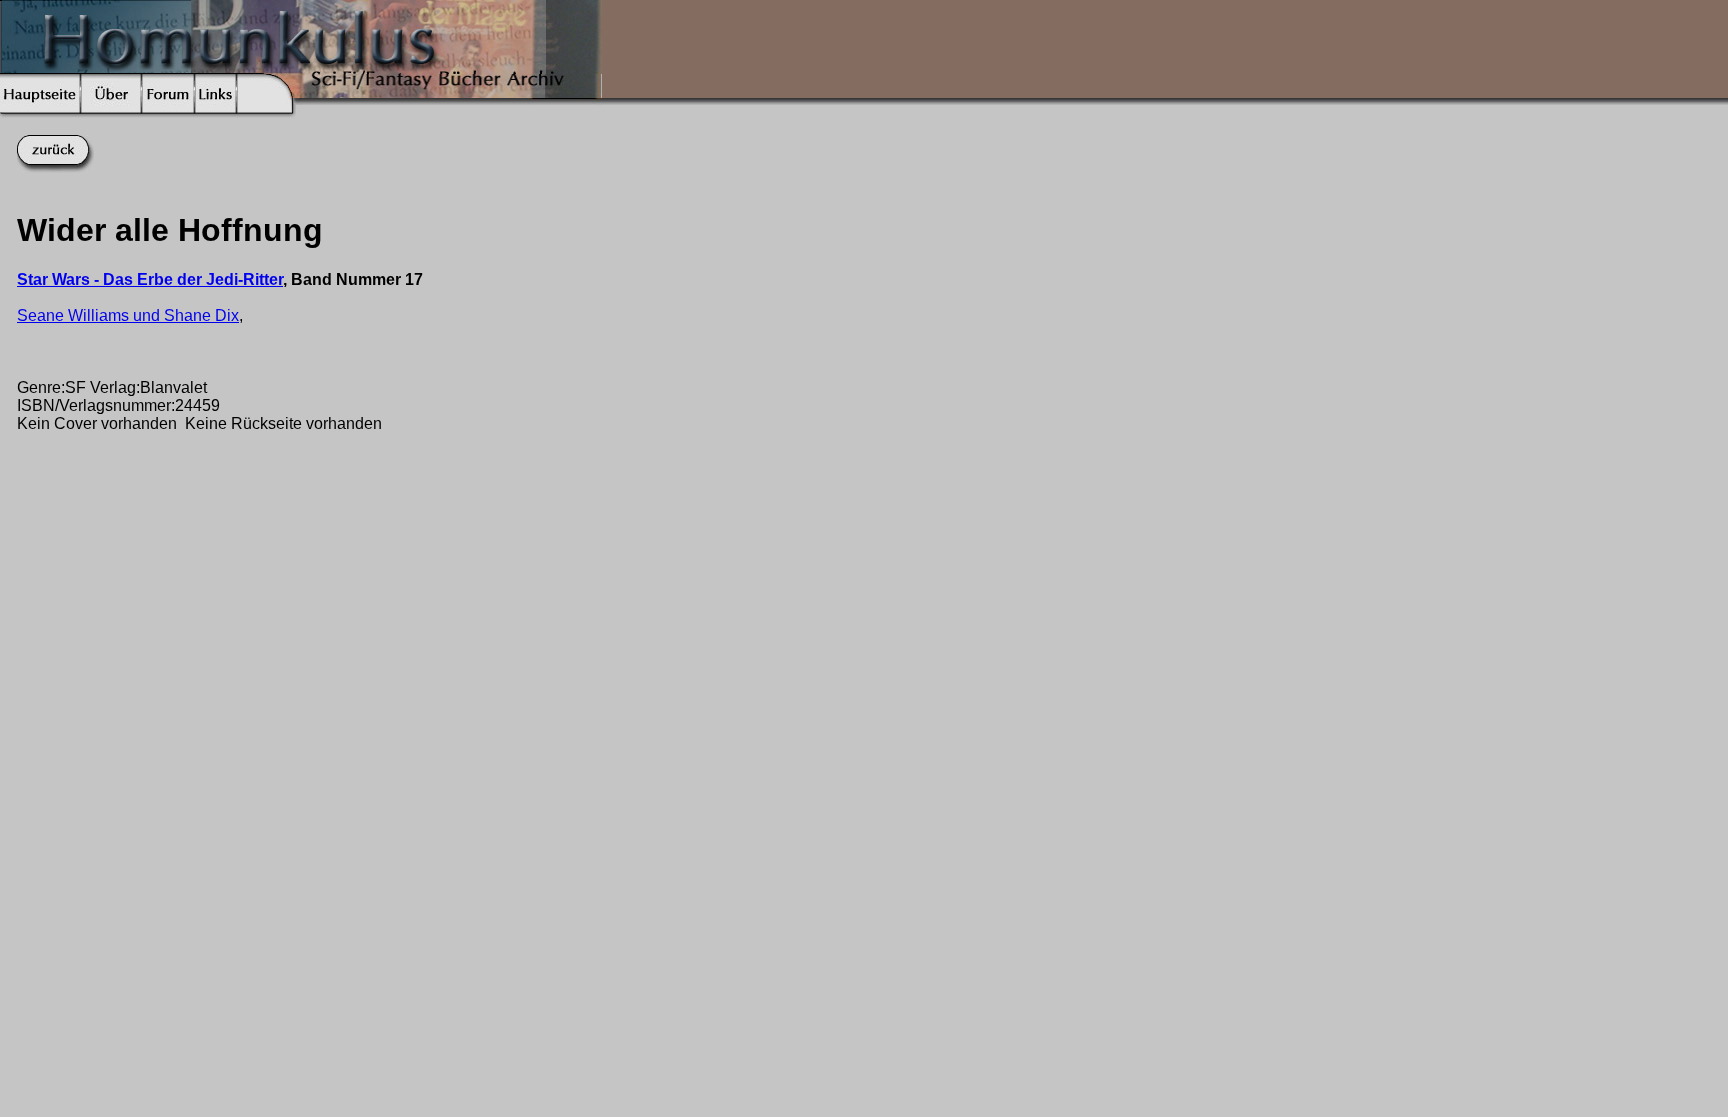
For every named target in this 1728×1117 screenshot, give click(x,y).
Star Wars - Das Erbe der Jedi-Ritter (150, 279)
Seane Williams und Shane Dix (128, 315)
